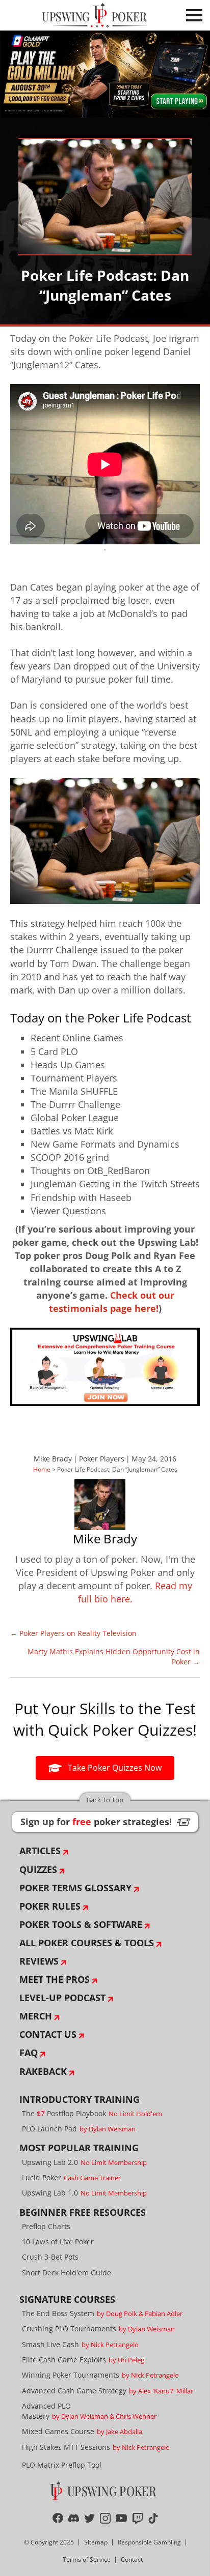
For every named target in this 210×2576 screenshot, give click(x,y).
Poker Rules (50, 1906)
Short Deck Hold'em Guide (67, 2273)
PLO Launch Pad (79, 2129)
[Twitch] (138, 2518)
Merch (36, 2016)
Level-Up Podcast (62, 1998)
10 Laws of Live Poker (58, 2242)
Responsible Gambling (149, 2542)
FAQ (29, 2053)
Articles (40, 1851)
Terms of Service (87, 2559)
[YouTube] (122, 2518)
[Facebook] (58, 2518)
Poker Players (102, 1459)
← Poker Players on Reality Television (73, 1633)
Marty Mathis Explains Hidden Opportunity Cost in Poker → (114, 1657)
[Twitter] (89, 2518)
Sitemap (96, 2542)
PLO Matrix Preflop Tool (62, 2465)
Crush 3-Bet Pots (50, 2257)
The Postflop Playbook (92, 2113)
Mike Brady (53, 1459)
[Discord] (74, 2518)
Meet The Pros (55, 1979)
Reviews (39, 1961)
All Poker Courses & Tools (87, 1943)
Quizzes (38, 1869)
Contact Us (48, 2034)
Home (42, 1469)
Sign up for (105, 1822)
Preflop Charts (46, 2226)
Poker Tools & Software (81, 1924)
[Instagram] (105, 2518)
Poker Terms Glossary (75, 1888)
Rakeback (43, 2071)
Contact (132, 2559)
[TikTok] (153, 2518)
